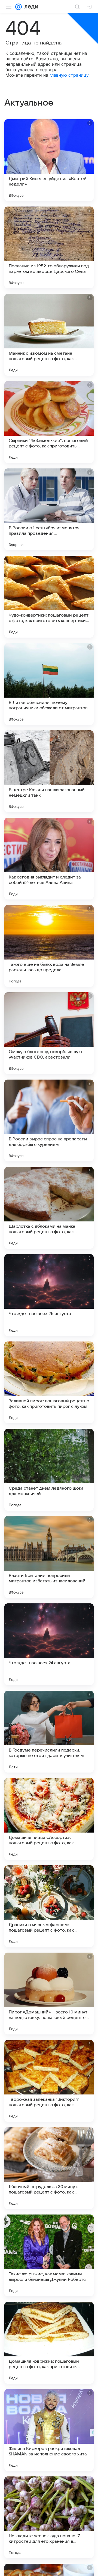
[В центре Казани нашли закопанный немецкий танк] (49, 771)
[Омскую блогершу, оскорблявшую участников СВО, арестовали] (49, 1033)
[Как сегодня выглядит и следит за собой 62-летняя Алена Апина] (49, 859)
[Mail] (19, 7)
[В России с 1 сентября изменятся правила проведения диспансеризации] (49, 509)
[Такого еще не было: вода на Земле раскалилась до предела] (49, 946)
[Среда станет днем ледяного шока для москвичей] (49, 1470)
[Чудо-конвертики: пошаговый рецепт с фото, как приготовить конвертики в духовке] (49, 597)
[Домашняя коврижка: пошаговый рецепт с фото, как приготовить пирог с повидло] (49, 2343)
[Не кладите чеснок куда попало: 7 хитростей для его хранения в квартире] (49, 2517)
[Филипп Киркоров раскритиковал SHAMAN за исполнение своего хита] (49, 2430)
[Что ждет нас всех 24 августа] (49, 1644)
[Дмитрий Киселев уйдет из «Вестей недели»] (49, 160)
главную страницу (69, 75)
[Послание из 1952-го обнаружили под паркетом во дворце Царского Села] (49, 247)
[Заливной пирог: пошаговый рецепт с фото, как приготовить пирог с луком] (49, 1382)
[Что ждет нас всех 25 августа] (49, 1295)
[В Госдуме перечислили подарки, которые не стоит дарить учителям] (49, 1732)
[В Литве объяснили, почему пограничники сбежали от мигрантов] (49, 684)
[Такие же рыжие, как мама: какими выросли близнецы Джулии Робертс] (49, 2255)
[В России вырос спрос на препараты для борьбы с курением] (49, 1120)
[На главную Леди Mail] (30, 7)
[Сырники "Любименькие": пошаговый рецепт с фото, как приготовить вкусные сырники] (49, 422)
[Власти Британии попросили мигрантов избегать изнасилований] (49, 1557)
